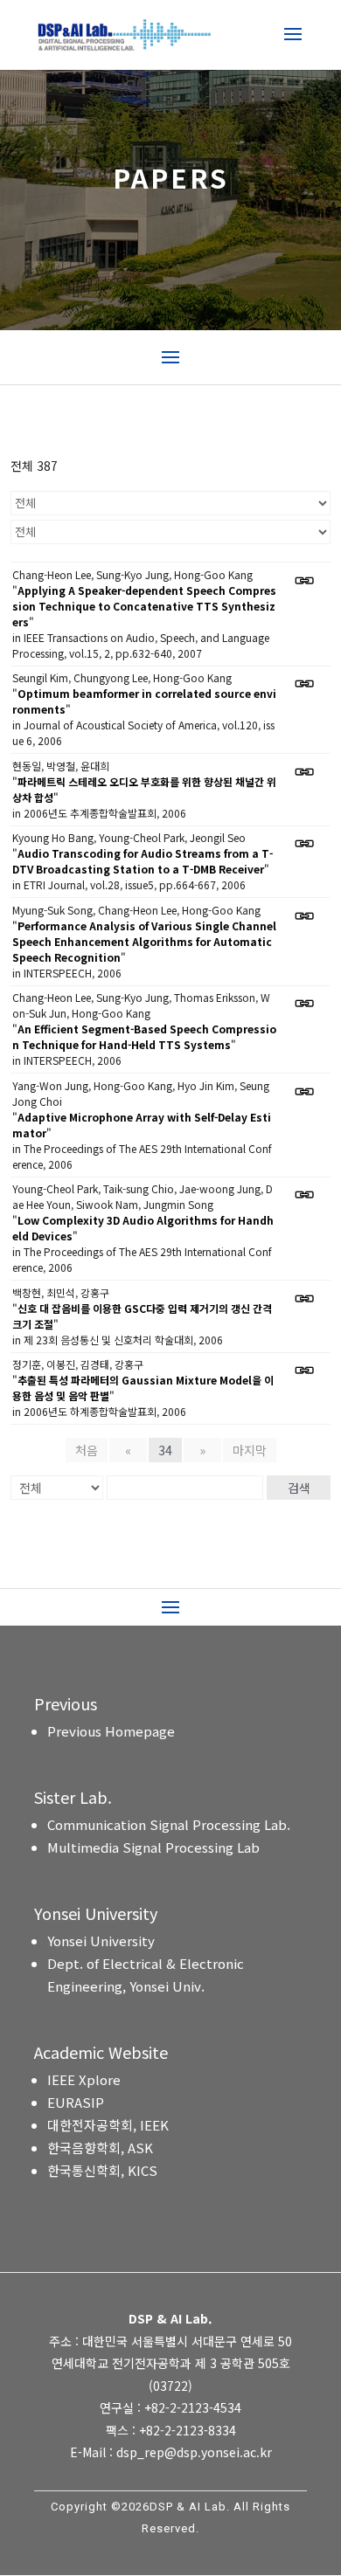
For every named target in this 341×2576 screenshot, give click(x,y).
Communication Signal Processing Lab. (169, 1824)
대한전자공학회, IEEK (108, 2125)
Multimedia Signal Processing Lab (153, 1847)
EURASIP (76, 2102)
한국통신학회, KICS (102, 2170)
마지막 (250, 1450)
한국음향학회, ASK (100, 2148)
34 (165, 1450)
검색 (299, 1488)
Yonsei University (101, 1941)
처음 (87, 1450)
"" (144, 606)
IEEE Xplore (84, 2079)
